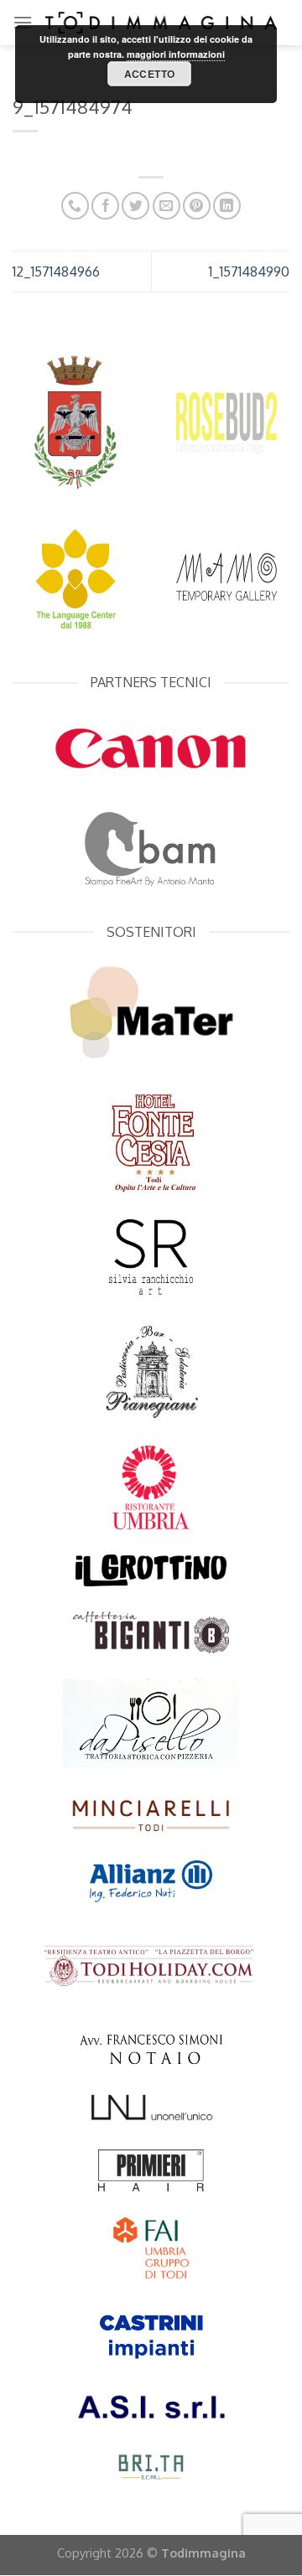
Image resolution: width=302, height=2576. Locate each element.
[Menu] (23, 22)
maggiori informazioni (176, 54)
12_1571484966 (56, 272)
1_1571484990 (249, 272)
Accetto (150, 74)
